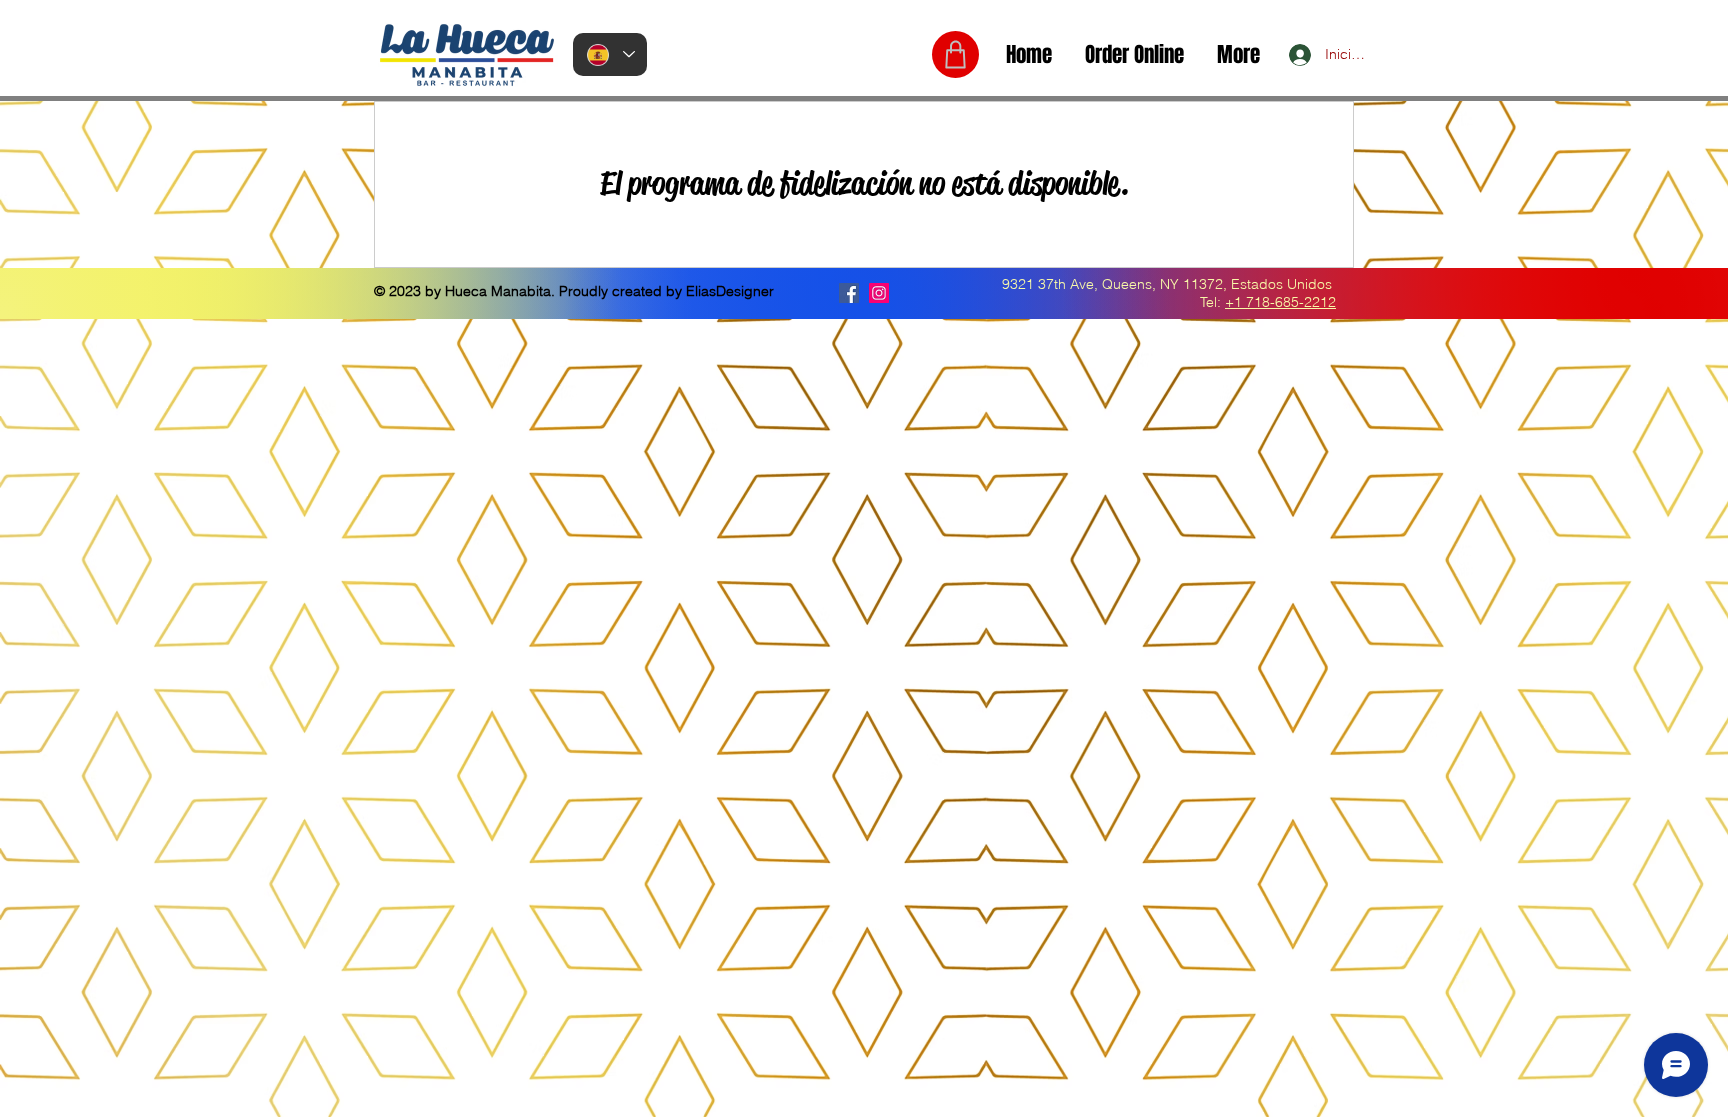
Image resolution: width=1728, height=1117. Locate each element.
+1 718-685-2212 (1280, 302)
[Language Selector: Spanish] (610, 54)
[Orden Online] (955, 54)
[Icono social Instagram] (879, 293)
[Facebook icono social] (849, 293)
